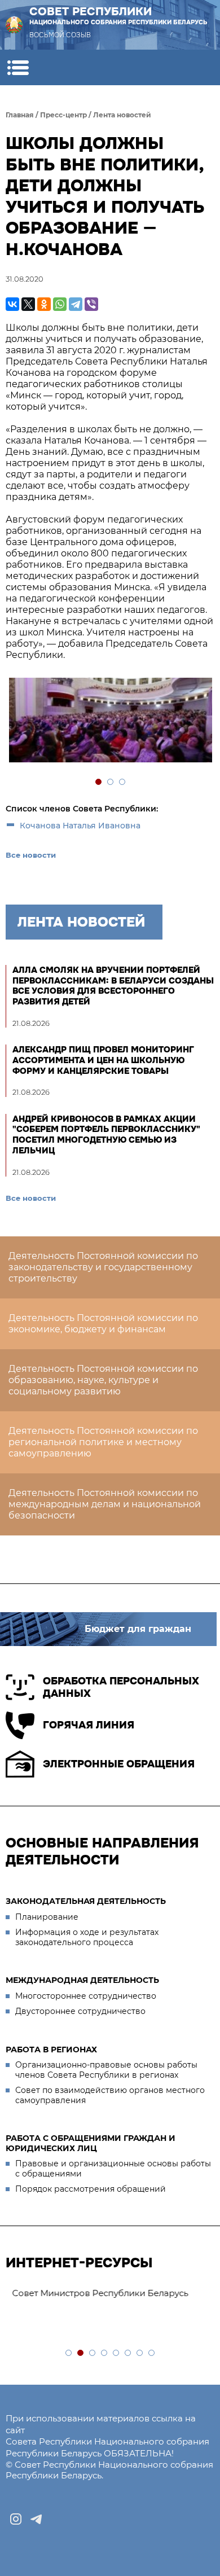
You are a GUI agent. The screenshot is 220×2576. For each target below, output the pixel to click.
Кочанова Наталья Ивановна (80, 826)
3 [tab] (123, 782)
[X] (28, 304)
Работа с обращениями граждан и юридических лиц (91, 2143)
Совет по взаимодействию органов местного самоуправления (110, 2095)
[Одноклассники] (44, 304)
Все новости (31, 855)
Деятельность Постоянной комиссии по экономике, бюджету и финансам (103, 1324)
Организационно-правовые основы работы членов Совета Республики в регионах (106, 2070)
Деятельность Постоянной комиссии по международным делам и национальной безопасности (105, 1504)
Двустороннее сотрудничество (80, 2011)
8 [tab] (152, 2353)
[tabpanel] (110, 721)
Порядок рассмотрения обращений (91, 2189)
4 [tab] (105, 2353)
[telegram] (36, 2519)
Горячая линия (89, 1725)
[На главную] (14, 25)
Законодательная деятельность (86, 1901)
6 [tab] (128, 2353)
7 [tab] (140, 2353)
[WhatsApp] (60, 304)
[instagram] (16, 2519)
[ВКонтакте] (12, 304)
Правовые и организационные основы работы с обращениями (113, 2169)
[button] (18, 67)
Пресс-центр (63, 115)
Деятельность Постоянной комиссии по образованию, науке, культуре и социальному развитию (103, 1380)
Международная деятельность (82, 1980)
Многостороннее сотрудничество (86, 1996)
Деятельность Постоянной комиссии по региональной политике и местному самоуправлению (103, 1442)
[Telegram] (76, 304)
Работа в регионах (51, 2050)
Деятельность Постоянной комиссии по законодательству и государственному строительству (103, 1267)
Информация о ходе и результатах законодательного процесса (87, 1937)
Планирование (47, 1917)
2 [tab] (111, 782)
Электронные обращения (119, 1764)
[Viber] (91, 304)
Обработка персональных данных (121, 1688)
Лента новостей (122, 115)
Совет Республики (118, 15)
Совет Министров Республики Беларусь (99, 2293)
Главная (20, 115)
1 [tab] (99, 782)
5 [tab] (116, 2353)
